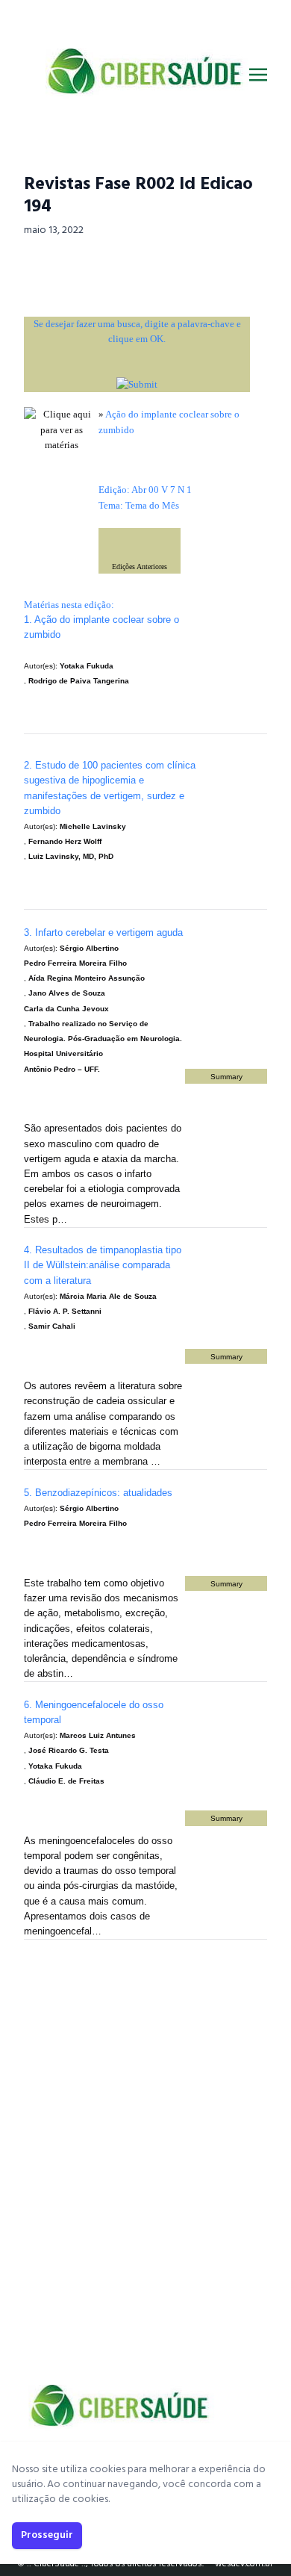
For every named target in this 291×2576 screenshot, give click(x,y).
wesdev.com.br (244, 2564)
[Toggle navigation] (258, 75)
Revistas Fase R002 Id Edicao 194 (138, 196)
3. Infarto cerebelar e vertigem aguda (103, 932)
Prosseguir (47, 2535)
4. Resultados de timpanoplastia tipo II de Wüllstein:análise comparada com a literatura (103, 1265)
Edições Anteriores (140, 567)
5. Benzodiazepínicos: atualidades (98, 1493)
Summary (226, 1077)
